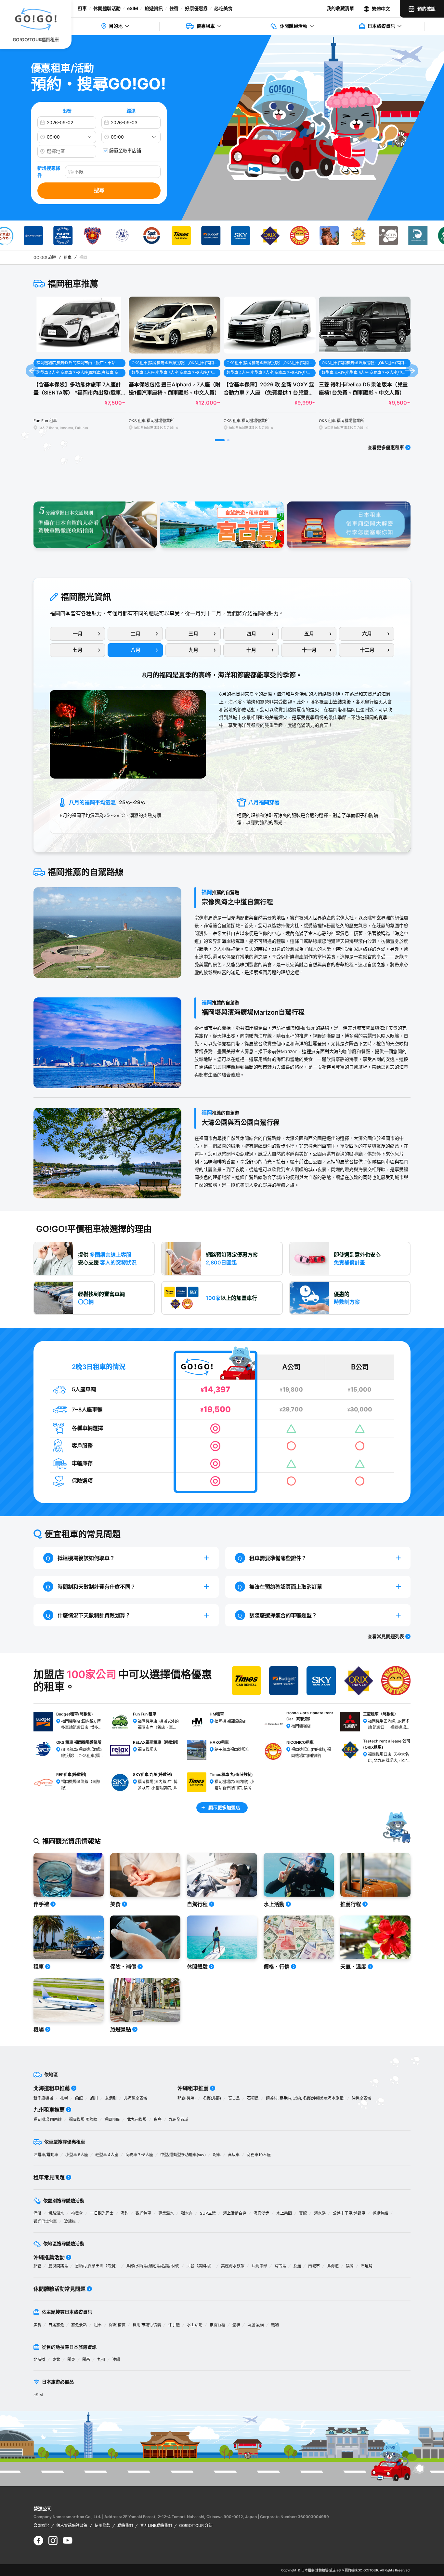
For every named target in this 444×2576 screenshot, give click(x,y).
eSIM (133, 8)
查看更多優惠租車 (386, 447)
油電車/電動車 (46, 2155)
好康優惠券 (196, 8)
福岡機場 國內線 (48, 2120)
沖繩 (116, 2360)
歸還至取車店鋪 (125, 150)
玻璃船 (70, 2221)
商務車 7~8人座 (139, 2155)
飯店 (333, 2570)
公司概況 (41, 2525)
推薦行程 (217, 2325)
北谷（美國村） (200, 2266)
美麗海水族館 (233, 2266)
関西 (86, 2360)
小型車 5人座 (77, 2155)
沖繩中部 (259, 2266)
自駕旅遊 (56, 2325)
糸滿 (297, 2266)
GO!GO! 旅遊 (45, 257)
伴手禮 (174, 2325)
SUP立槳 (208, 2213)
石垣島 (253, 2098)
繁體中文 (381, 9)
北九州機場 (137, 2120)
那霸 (37, 2266)
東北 (56, 2360)
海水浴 (320, 2213)
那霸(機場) (187, 2098)
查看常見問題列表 (386, 1636)
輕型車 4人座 (107, 2155)
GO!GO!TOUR (368, 2570)
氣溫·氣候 (256, 2325)
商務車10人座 (259, 2155)
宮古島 (234, 2098)
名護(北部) (212, 2098)
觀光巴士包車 (45, 2221)
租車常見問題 (49, 2177)
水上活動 (195, 2325)
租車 (82, 8)
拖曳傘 (77, 2213)
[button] (220, 440)
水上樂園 (284, 2213)
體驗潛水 (56, 2213)
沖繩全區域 (361, 2098)
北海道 (333, 2266)
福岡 (350, 2266)
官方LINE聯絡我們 (156, 2525)
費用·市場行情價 (147, 2325)
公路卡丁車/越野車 (349, 2213)
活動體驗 (322, 2570)
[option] (35, 236)
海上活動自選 (235, 2213)
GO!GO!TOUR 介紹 (196, 2525)
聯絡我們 (125, 2525)
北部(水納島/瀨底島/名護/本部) (153, 2266)
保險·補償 (117, 2325)
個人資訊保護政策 (72, 2525)
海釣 (124, 2213)
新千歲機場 (43, 2098)
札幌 (64, 2098)
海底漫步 (261, 2213)
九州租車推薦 (49, 2110)
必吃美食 (223, 8)
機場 (275, 2325)
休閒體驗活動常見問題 (59, 2289)
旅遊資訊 (154, 8)
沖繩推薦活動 (49, 2257)
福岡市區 (112, 2120)
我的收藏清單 (340, 8)
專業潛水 (166, 2213)
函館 (79, 2098)
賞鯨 (303, 2213)
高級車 (234, 2155)
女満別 (111, 2098)
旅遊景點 (79, 2325)
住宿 (174, 8)
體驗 (236, 2325)
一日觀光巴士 (102, 2213)
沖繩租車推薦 (193, 2088)
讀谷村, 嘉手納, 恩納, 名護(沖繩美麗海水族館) (305, 2098)
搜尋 (99, 190)
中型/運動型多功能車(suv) (183, 2155)
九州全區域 (178, 2120)
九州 (101, 2360)
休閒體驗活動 (107, 8)
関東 (71, 2360)
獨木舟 (187, 2213)
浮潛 (37, 2213)
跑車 (217, 2155)
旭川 (94, 2098)
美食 (37, 2325)
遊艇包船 (380, 2213)
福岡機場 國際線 (83, 2120)
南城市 (314, 2266)
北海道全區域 (136, 2098)
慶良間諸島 (58, 2266)
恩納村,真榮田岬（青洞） (97, 2266)
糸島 (158, 2120)
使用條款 (102, 2525)
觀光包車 (143, 2213)
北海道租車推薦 (52, 2088)
